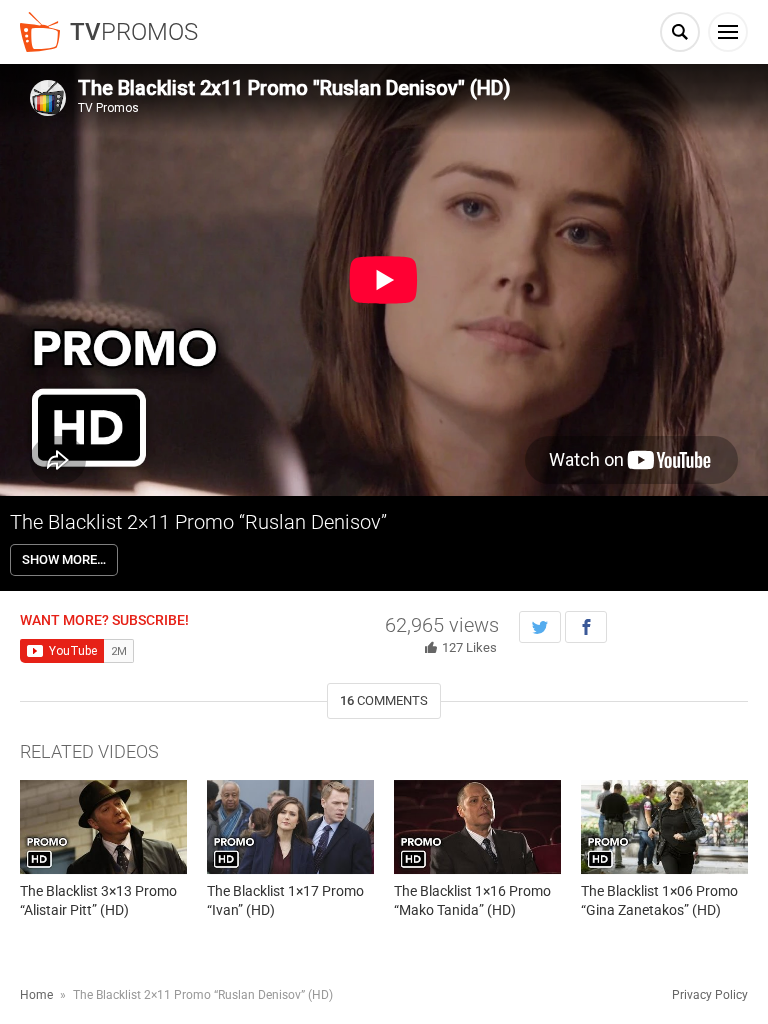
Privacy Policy (710, 995)
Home (36, 995)
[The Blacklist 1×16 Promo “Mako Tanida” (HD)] (477, 827)
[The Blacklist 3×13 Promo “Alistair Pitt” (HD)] (103, 827)
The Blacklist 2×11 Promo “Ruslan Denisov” (198, 522)
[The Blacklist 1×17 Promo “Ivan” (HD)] (290, 827)
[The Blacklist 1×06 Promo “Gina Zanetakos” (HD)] (664, 827)
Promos (134, 32)
